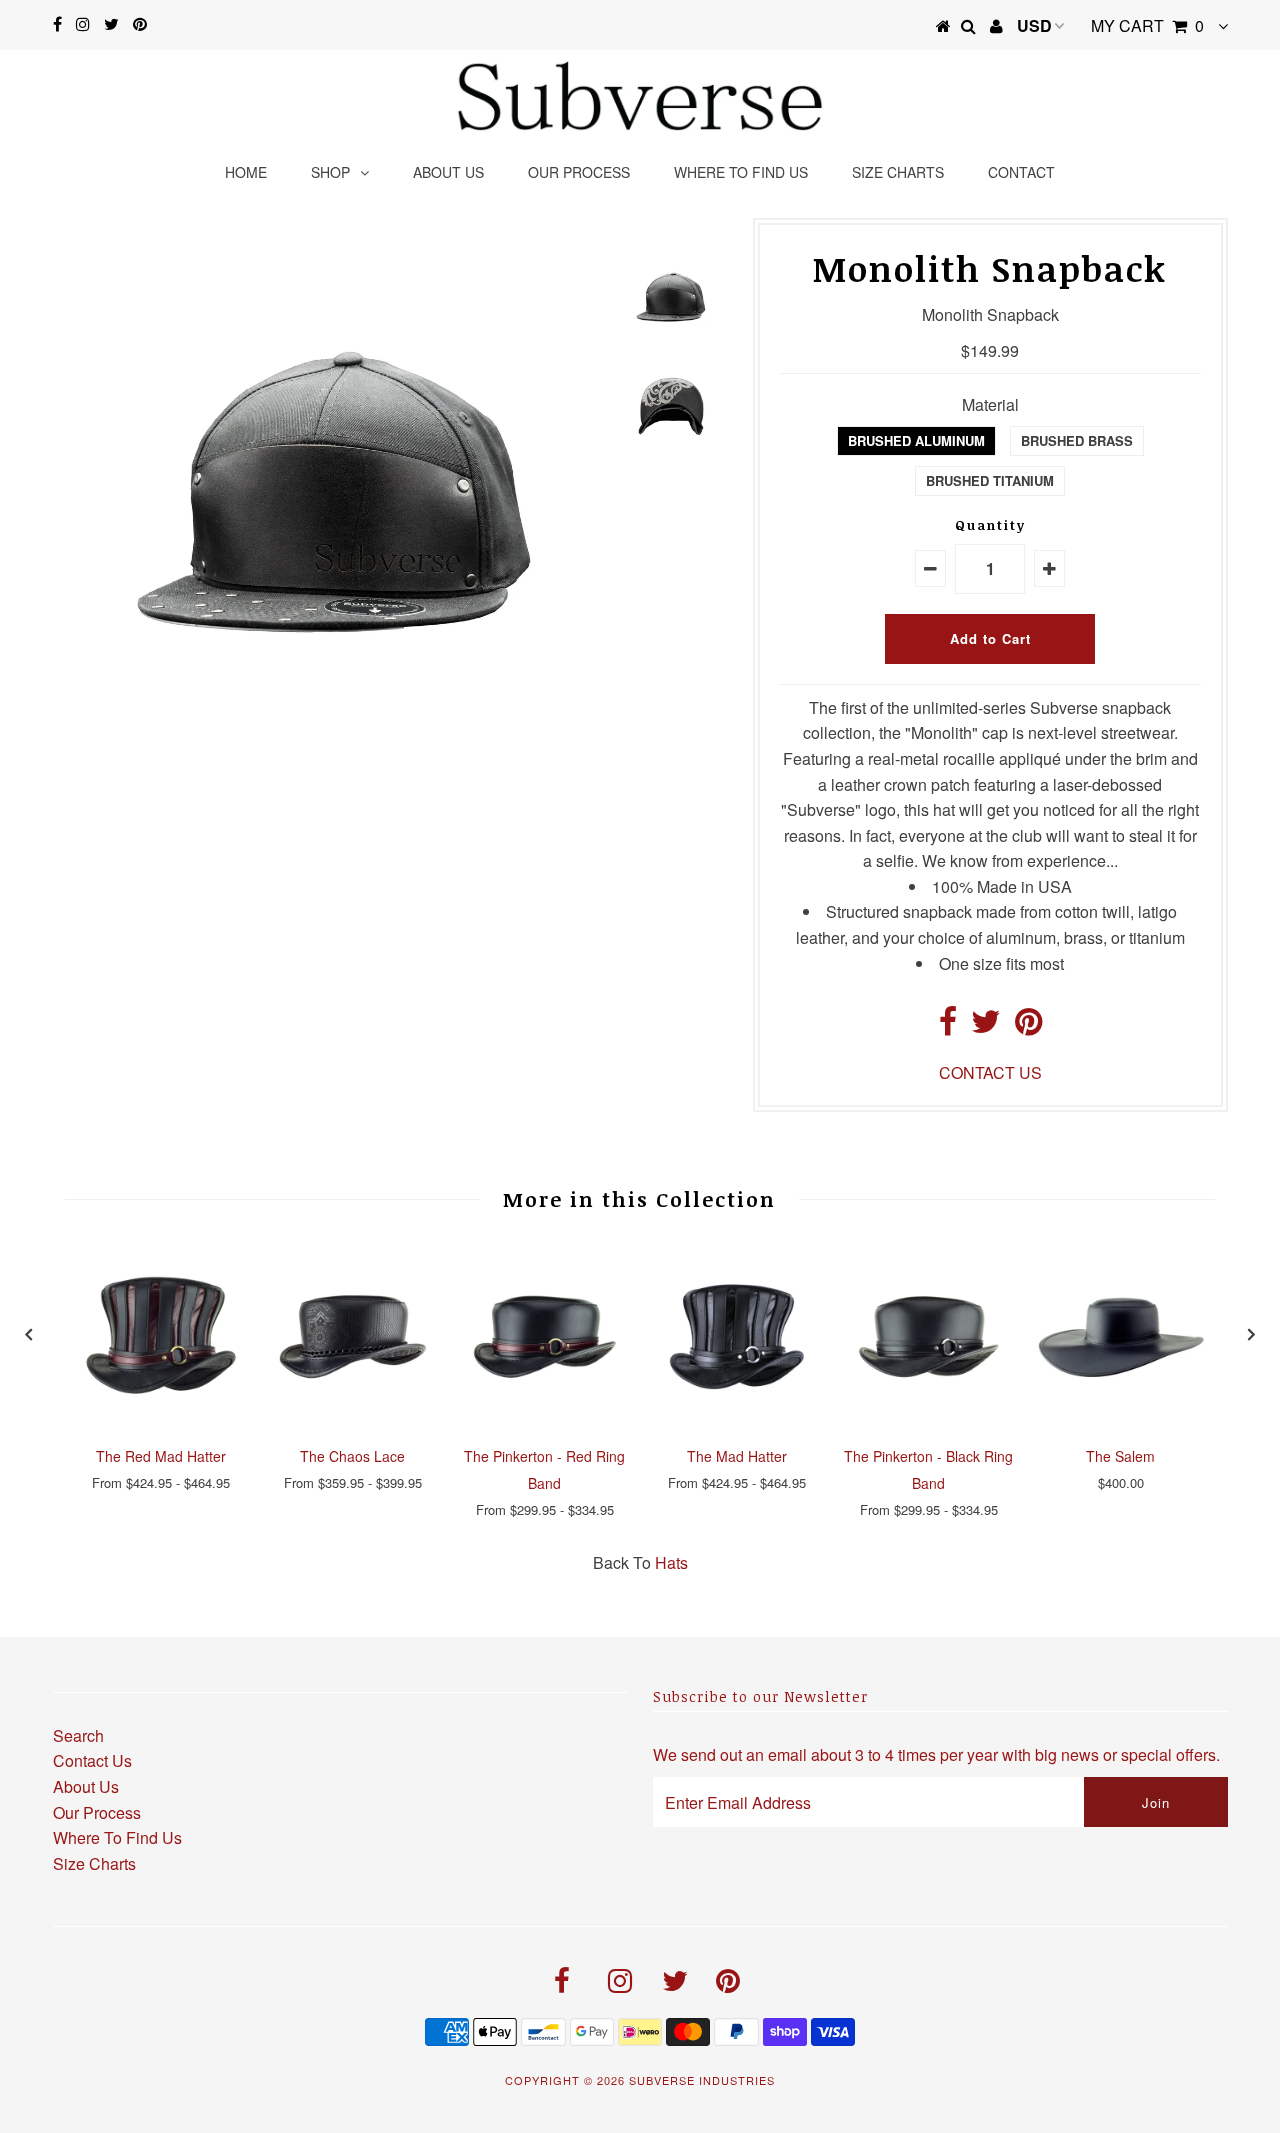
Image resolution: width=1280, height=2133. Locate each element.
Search (78, 1735)
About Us (86, 1786)
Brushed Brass (1077, 440)
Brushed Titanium (990, 480)
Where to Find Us (741, 172)
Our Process (579, 172)
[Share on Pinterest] (1028, 1026)
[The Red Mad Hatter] (161, 1421)
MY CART (1147, 25)
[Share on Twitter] (986, 1026)
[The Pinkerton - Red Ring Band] (545, 1421)
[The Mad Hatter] (737, 1421)
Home (246, 172)
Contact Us (92, 1760)
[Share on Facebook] (948, 1026)
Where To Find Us (117, 1837)
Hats (671, 1562)
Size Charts (898, 172)
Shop (330, 172)
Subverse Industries (702, 2080)
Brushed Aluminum (916, 440)
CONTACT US (990, 1072)
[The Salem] (1121, 1421)
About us (448, 172)
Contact (1021, 172)
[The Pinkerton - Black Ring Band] (929, 1421)
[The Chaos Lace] (353, 1421)
